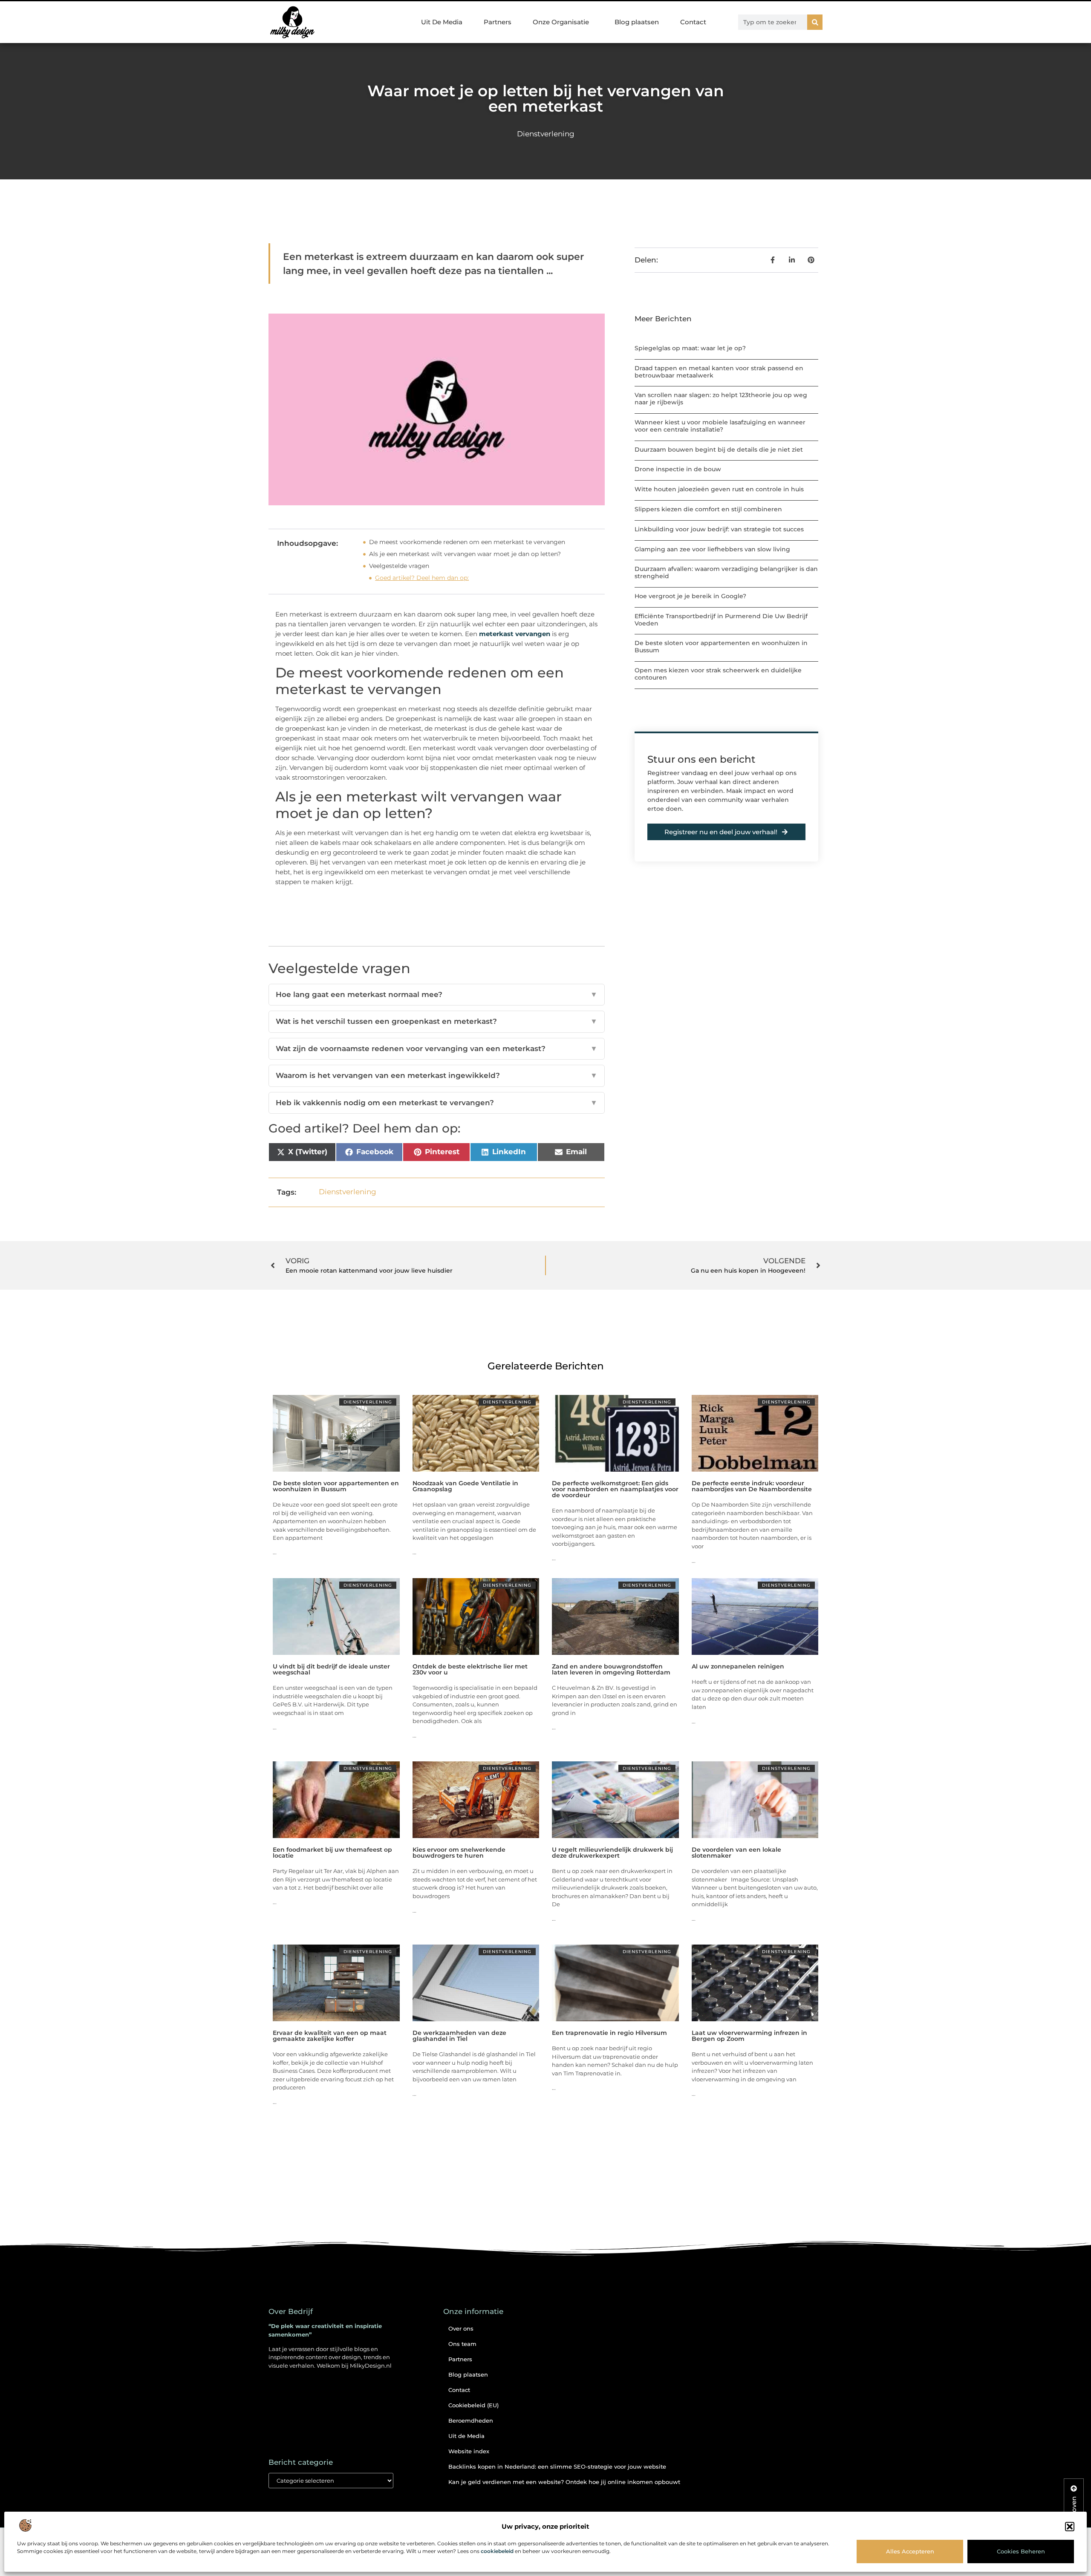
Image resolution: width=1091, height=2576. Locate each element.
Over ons (461, 2328)
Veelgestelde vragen (399, 566)
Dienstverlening (546, 134)
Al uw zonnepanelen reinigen (738, 1666)
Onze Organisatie (561, 22)
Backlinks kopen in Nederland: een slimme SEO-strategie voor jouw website (557, 2467)
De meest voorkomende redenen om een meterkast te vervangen (467, 542)
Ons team (462, 2344)
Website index (469, 2451)
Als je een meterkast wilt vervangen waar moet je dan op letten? (465, 554)
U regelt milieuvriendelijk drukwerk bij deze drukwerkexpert (612, 1853)
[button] (1070, 2527)
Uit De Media (442, 22)
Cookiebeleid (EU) (473, 2405)
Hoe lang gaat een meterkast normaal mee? (437, 994)
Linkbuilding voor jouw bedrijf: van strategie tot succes (719, 529)
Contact (693, 22)
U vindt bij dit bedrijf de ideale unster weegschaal (331, 1669)
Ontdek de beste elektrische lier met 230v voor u (470, 1669)
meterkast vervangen (515, 634)
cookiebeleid (497, 2551)
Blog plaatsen (637, 22)
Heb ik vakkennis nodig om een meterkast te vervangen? (437, 1103)
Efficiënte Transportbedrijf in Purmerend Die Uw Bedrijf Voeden (721, 620)
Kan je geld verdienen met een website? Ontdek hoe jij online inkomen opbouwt (564, 2482)
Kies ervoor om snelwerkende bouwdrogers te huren (459, 1853)
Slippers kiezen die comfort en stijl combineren (708, 509)
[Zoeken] (815, 22)
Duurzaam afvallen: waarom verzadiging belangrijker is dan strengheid (726, 572)
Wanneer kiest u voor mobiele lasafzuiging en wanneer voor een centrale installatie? (720, 426)
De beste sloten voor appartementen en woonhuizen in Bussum (721, 647)
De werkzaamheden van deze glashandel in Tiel (459, 2036)
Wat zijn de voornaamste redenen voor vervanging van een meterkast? (437, 1049)
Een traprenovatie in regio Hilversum (609, 2033)
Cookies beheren (1021, 2551)
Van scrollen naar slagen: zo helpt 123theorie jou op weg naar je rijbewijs (721, 399)
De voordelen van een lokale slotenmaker (736, 1853)
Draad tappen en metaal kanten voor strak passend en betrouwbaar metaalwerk (719, 372)
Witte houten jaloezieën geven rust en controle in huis (719, 489)
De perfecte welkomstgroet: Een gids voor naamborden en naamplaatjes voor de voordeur (615, 1489)
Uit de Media (466, 2436)
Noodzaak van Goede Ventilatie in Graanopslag (465, 1486)
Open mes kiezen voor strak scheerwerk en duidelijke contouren (718, 674)
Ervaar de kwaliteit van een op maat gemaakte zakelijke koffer (330, 2036)
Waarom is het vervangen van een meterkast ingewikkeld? (437, 1075)
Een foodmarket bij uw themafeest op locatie (332, 1853)
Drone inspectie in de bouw (678, 469)
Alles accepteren (910, 2551)
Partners (498, 22)
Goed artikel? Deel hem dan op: (422, 578)
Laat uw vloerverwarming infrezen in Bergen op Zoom (749, 2036)
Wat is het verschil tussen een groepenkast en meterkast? (437, 1021)
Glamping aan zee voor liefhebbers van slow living (712, 549)
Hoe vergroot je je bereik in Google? (690, 596)
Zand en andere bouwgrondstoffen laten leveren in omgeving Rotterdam (611, 1669)
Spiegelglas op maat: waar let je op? (690, 348)
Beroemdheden (471, 2420)
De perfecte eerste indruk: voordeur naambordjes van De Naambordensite (752, 1486)
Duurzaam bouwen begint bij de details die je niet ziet (719, 450)
